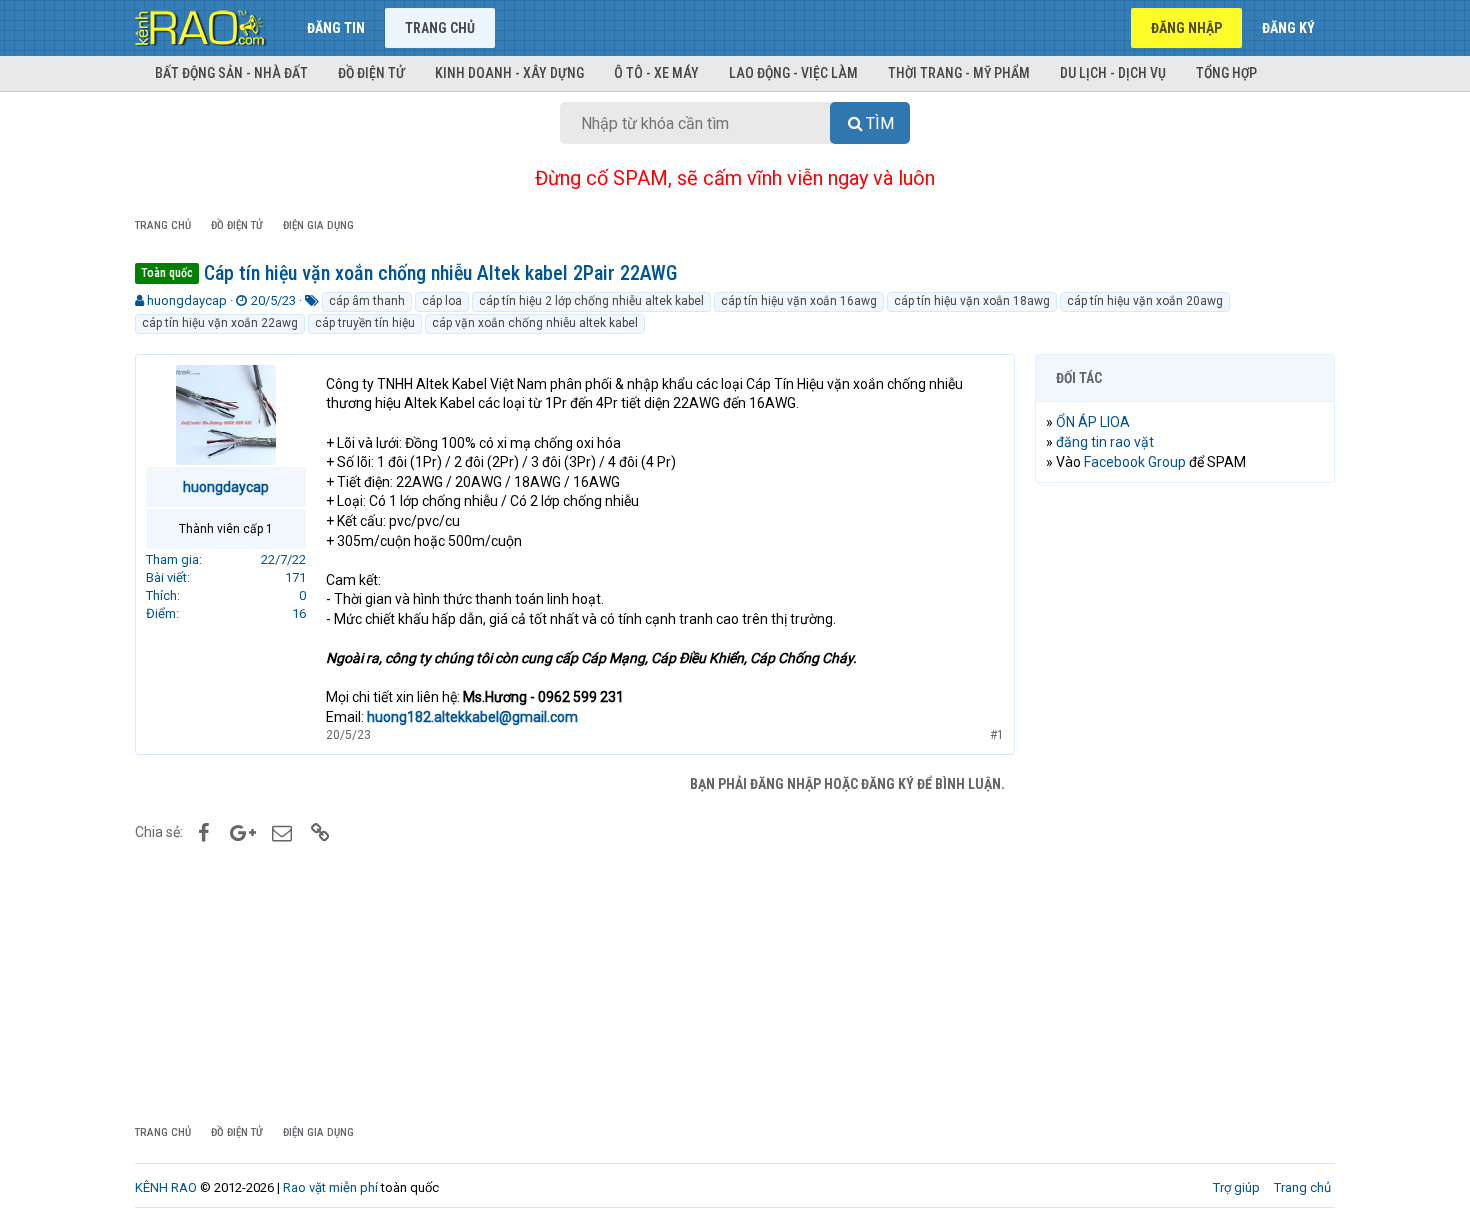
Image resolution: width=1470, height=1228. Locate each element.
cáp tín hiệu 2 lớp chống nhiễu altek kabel (591, 301)
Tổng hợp (1226, 73)
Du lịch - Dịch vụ (1113, 73)
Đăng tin (336, 28)
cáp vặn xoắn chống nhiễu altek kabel (535, 323)
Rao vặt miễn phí (330, 1187)
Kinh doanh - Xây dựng (509, 73)
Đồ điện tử (371, 73)
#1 (997, 735)
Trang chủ (440, 28)
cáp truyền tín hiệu (365, 323)
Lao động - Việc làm (793, 73)
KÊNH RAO (166, 1187)
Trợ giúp (1236, 1187)
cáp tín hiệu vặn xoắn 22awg (220, 323)
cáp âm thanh (367, 301)
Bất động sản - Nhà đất (231, 73)
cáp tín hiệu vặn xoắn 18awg (972, 301)
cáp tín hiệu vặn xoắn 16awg (799, 301)
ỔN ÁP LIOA (1093, 422)
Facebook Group (1135, 462)
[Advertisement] (1185, 803)
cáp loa (442, 301)
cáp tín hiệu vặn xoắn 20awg (1145, 301)
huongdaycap (187, 300)
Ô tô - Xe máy (656, 73)
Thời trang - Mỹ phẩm (959, 73)
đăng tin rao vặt (1105, 442)
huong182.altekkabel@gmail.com (472, 717)
